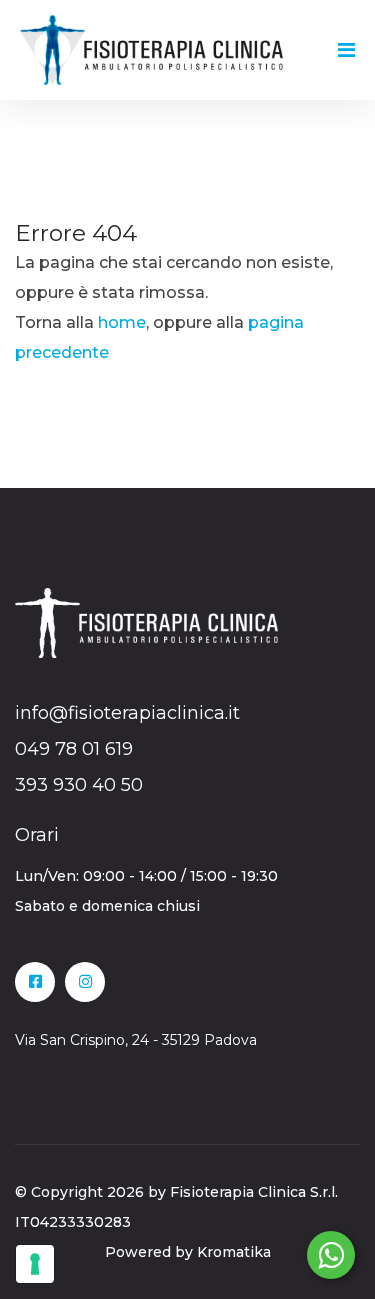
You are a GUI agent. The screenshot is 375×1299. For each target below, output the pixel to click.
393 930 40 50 (79, 785)
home (122, 322)
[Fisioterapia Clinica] (151, 48)
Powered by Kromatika (188, 1252)
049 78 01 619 (74, 749)
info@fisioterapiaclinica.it (127, 713)
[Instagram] (85, 982)
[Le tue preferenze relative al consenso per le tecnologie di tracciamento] (35, 1264)
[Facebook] (35, 982)
